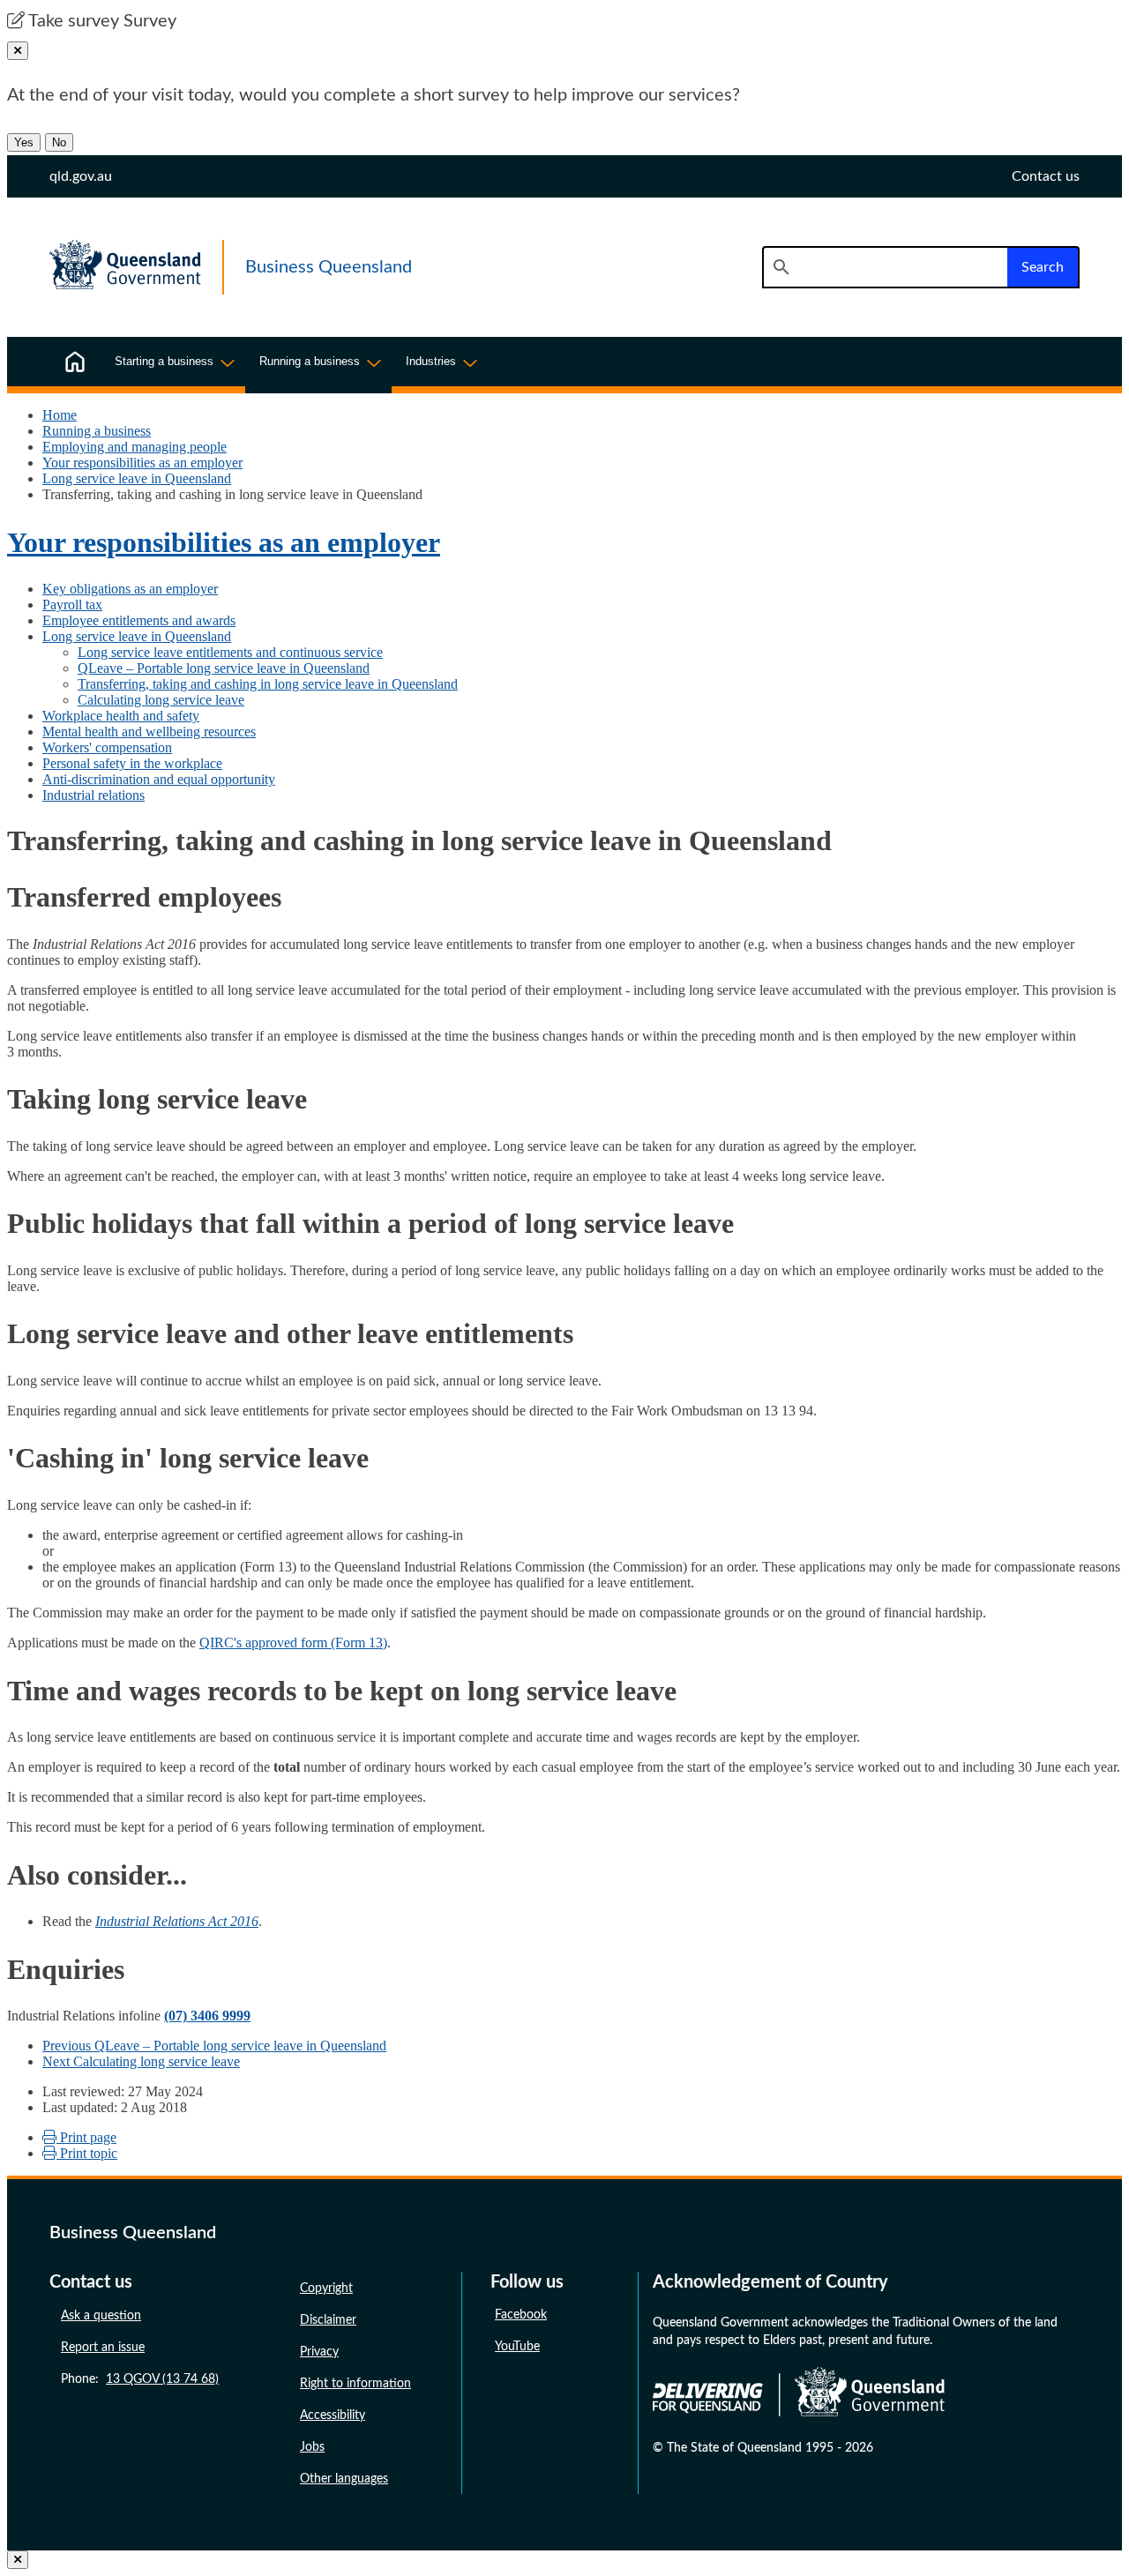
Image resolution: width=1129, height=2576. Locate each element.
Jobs (312, 2447)
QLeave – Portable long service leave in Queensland (224, 668)
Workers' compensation (107, 747)
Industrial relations (93, 795)
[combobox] (885, 267)
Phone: (140, 2379)
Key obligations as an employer (130, 589)
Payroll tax (72, 605)
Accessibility (333, 2415)
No (59, 142)
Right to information (355, 2384)
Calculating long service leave (161, 700)
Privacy (319, 2352)
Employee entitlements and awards (139, 620)
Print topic (87, 2153)
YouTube (517, 2347)
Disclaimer (328, 2320)
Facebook (521, 2315)
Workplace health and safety (121, 716)
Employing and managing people (135, 447)
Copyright (326, 2289)
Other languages (344, 2479)
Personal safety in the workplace (132, 763)
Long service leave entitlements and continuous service (230, 652)
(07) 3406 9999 (207, 2016)
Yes (24, 142)
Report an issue (103, 2348)
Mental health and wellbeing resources (149, 732)
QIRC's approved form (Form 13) (293, 1643)
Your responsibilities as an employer (142, 463)
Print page (86, 2137)
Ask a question (101, 2316)
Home (60, 415)
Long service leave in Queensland (137, 478)
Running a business (97, 431)
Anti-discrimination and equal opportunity (159, 779)
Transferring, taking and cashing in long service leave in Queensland (268, 684)
